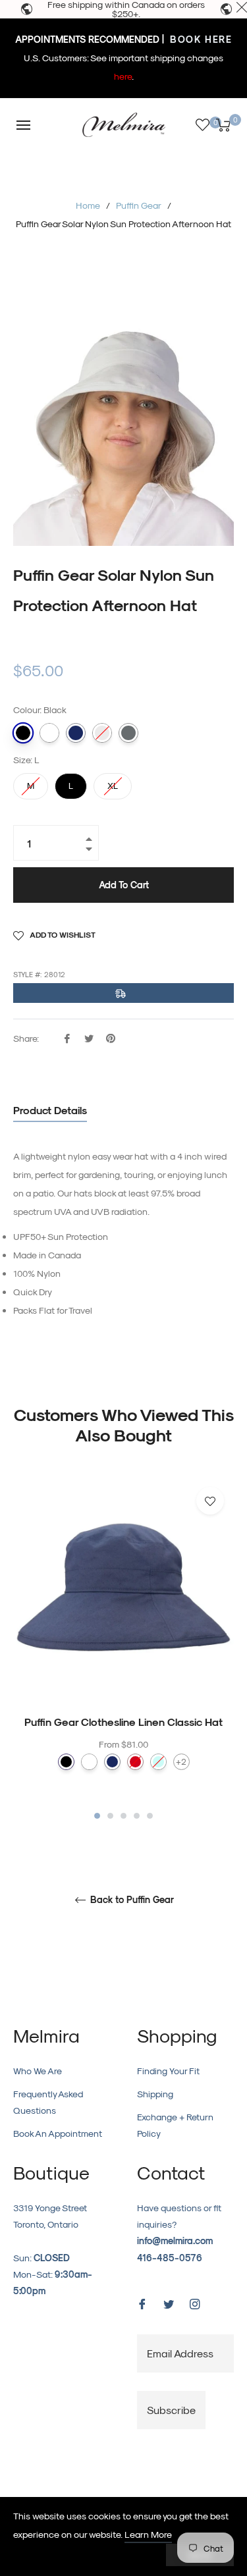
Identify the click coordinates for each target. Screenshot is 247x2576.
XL (113, 782)
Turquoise (158, 1762)
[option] (123, 1650)
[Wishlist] (203, 125)
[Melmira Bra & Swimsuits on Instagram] (195, 2303)
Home (88, 205)
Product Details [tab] (50, 1110)
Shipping (155, 2094)
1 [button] (97, 1816)
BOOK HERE (199, 39)
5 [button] (150, 1816)
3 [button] (123, 1816)
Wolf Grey (128, 733)
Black (23, 733)
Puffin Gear (139, 205)
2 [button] (110, 1816)
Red (135, 1762)
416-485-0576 (170, 2258)
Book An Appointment (58, 2133)
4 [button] (137, 1816)
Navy (76, 733)
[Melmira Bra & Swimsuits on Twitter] (169, 2303)
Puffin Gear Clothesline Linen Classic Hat (123, 1722)
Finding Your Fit (168, 2071)
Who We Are (38, 2071)
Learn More (148, 2534)
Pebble (102, 733)
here (123, 76)
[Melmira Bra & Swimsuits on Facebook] (142, 2303)
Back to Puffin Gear (131, 1900)
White (49, 733)
